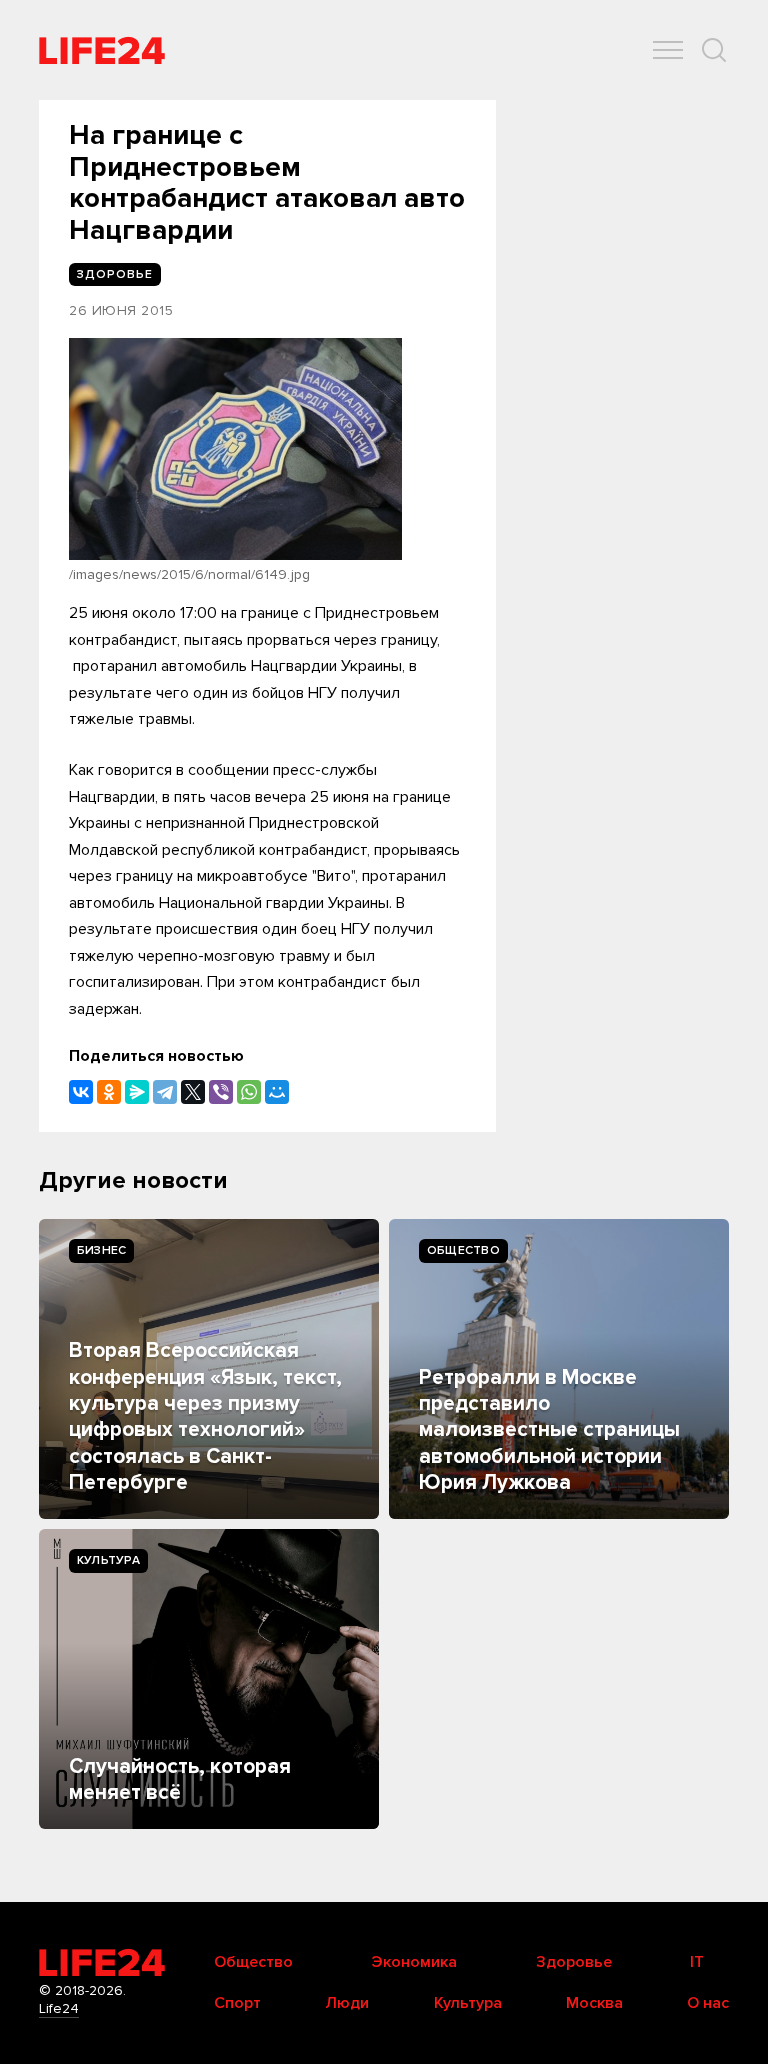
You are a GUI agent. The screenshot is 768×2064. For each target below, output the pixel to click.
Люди (347, 2003)
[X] (193, 1092)
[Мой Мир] (277, 1092)
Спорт (237, 2003)
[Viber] (221, 1092)
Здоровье (574, 1962)
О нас (708, 2003)
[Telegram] (165, 1092)
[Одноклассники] (109, 1092)
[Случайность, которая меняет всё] (209, 1679)
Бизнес (101, 1250)
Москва (594, 2003)
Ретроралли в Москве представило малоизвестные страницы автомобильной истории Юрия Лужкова (549, 1430)
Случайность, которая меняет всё (180, 1779)
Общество (463, 1250)
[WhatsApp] (249, 1092)
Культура (108, 1560)
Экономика (414, 1962)
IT (697, 1962)
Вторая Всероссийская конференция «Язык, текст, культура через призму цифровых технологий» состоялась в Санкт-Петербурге (205, 1416)
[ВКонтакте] (81, 1092)
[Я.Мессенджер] (137, 1092)
